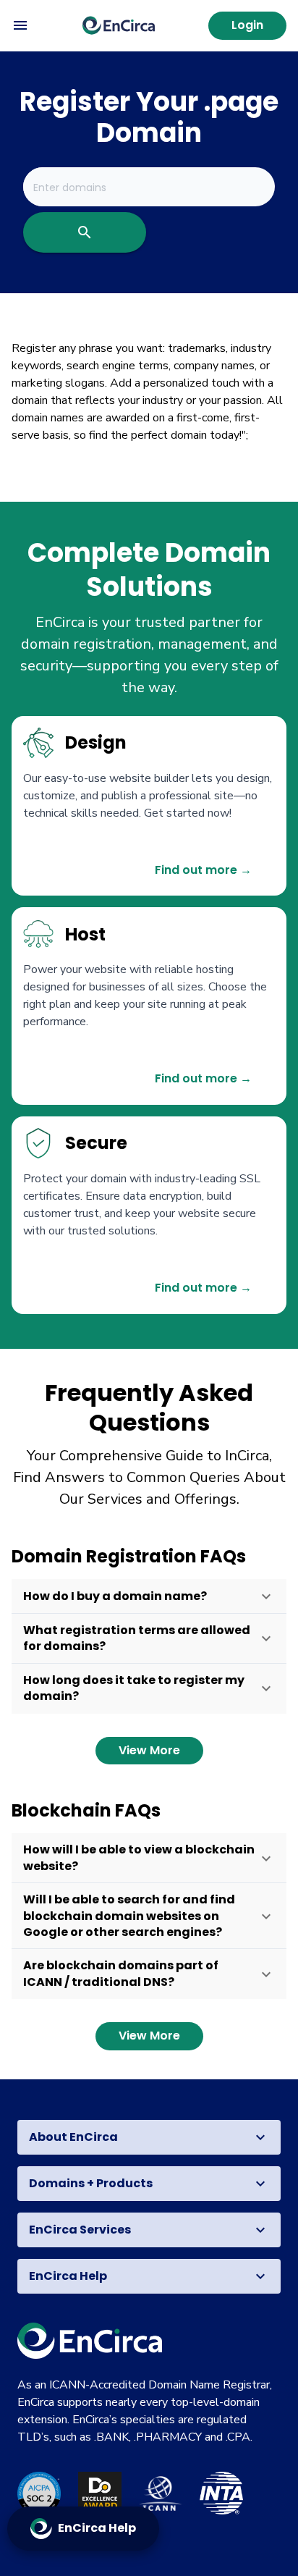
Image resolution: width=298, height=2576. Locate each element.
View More (149, 1750)
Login (247, 25)
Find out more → (203, 870)
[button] (149, 1596)
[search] (85, 232)
